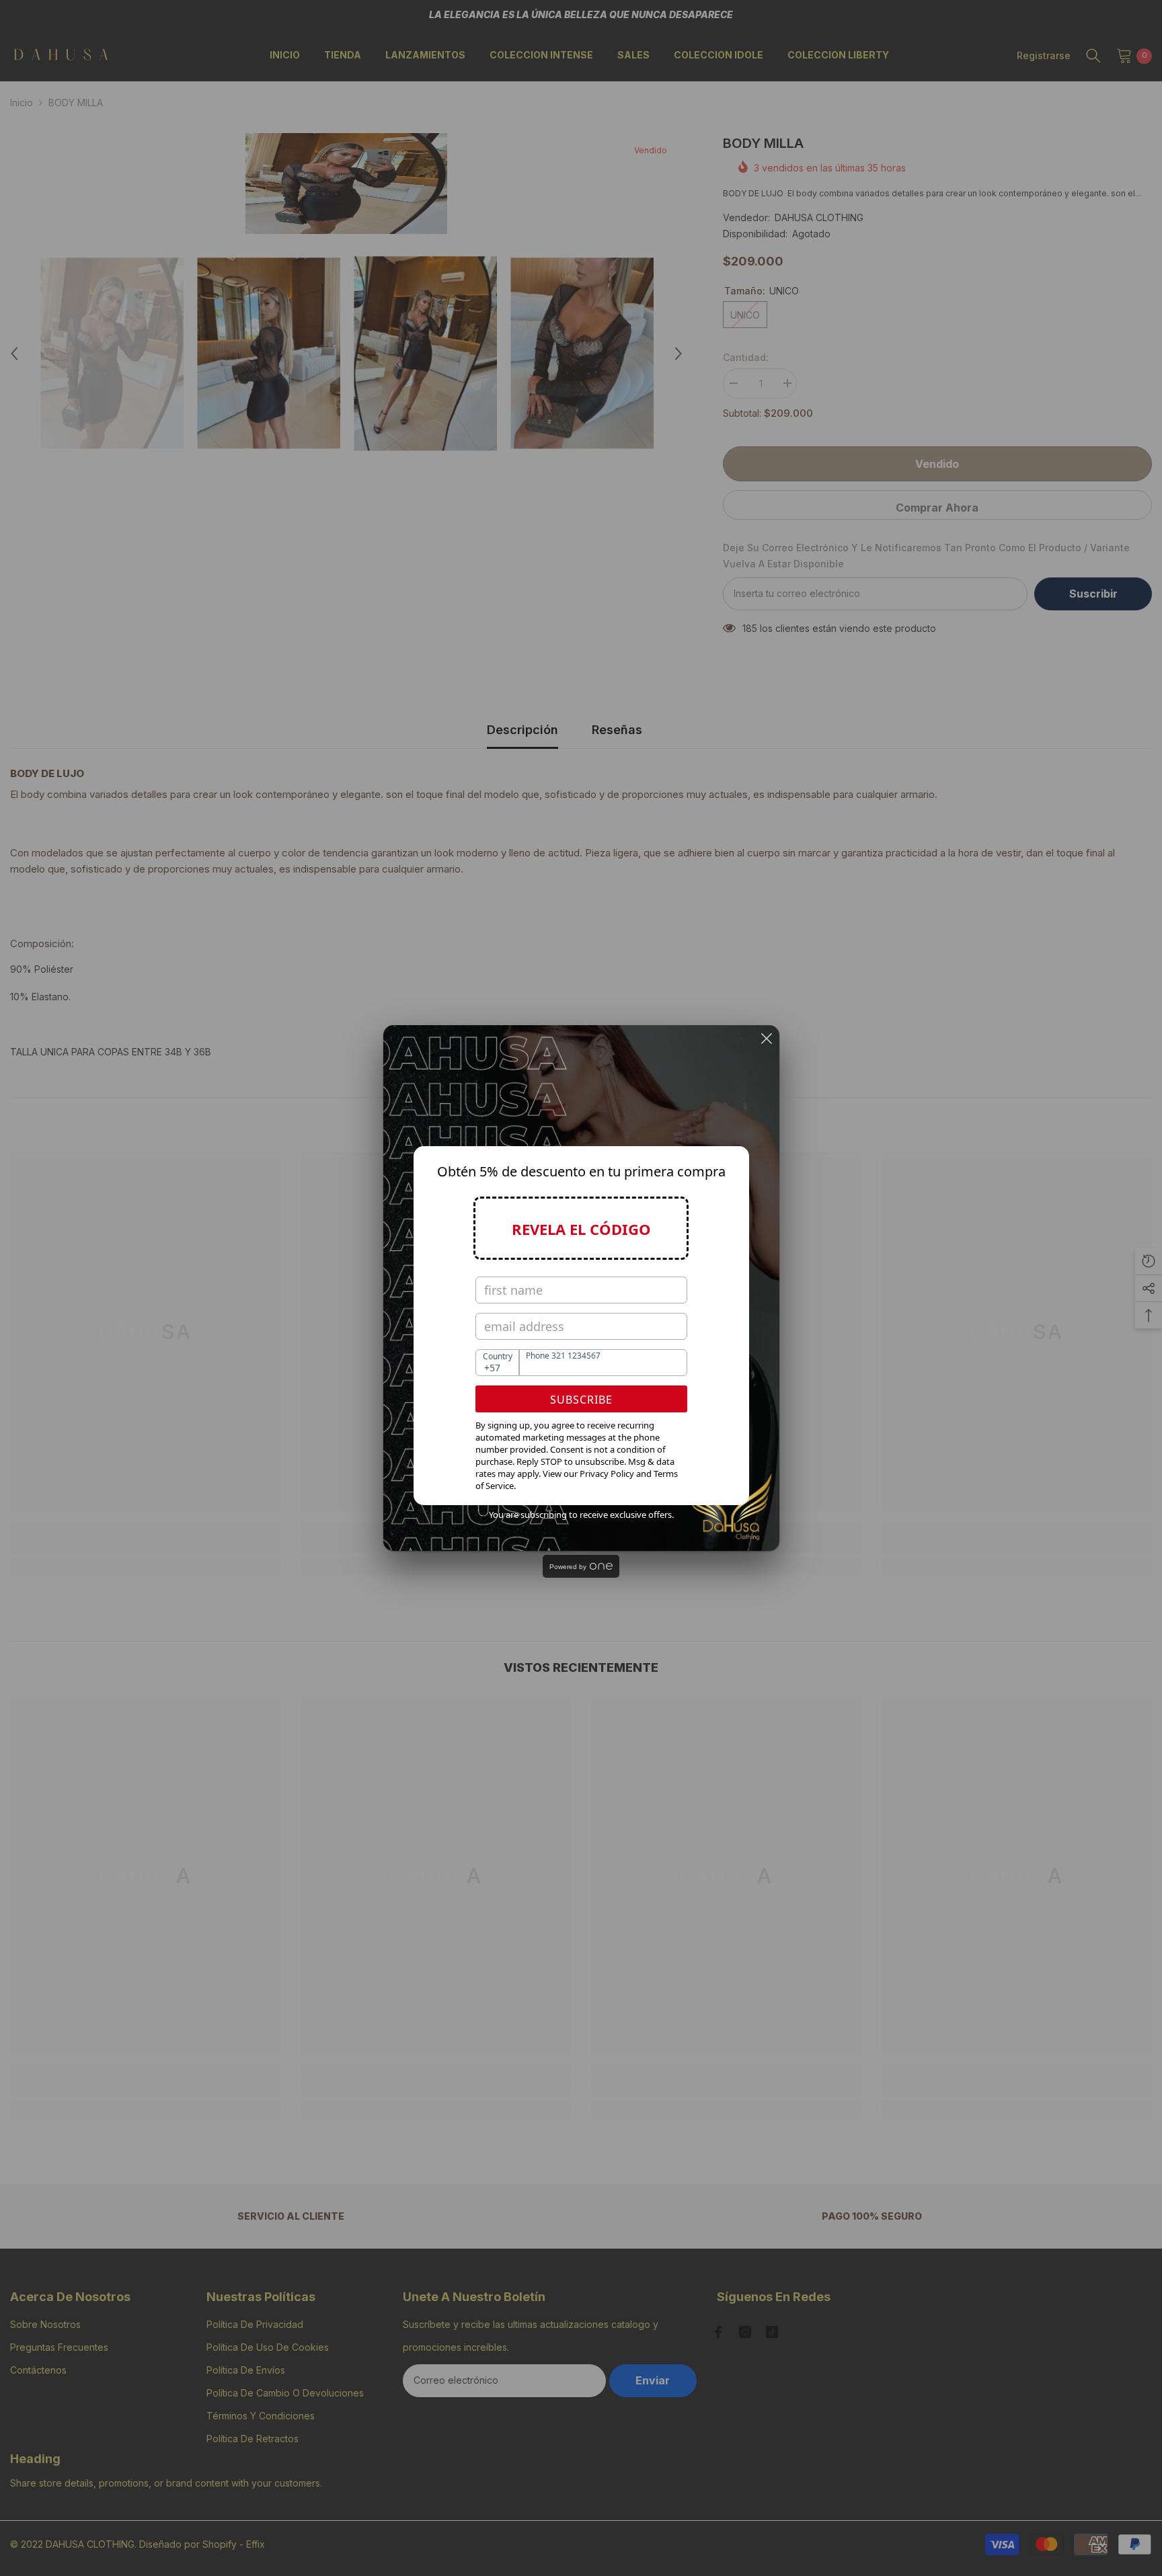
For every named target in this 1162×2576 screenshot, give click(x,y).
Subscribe (581, 1400)
